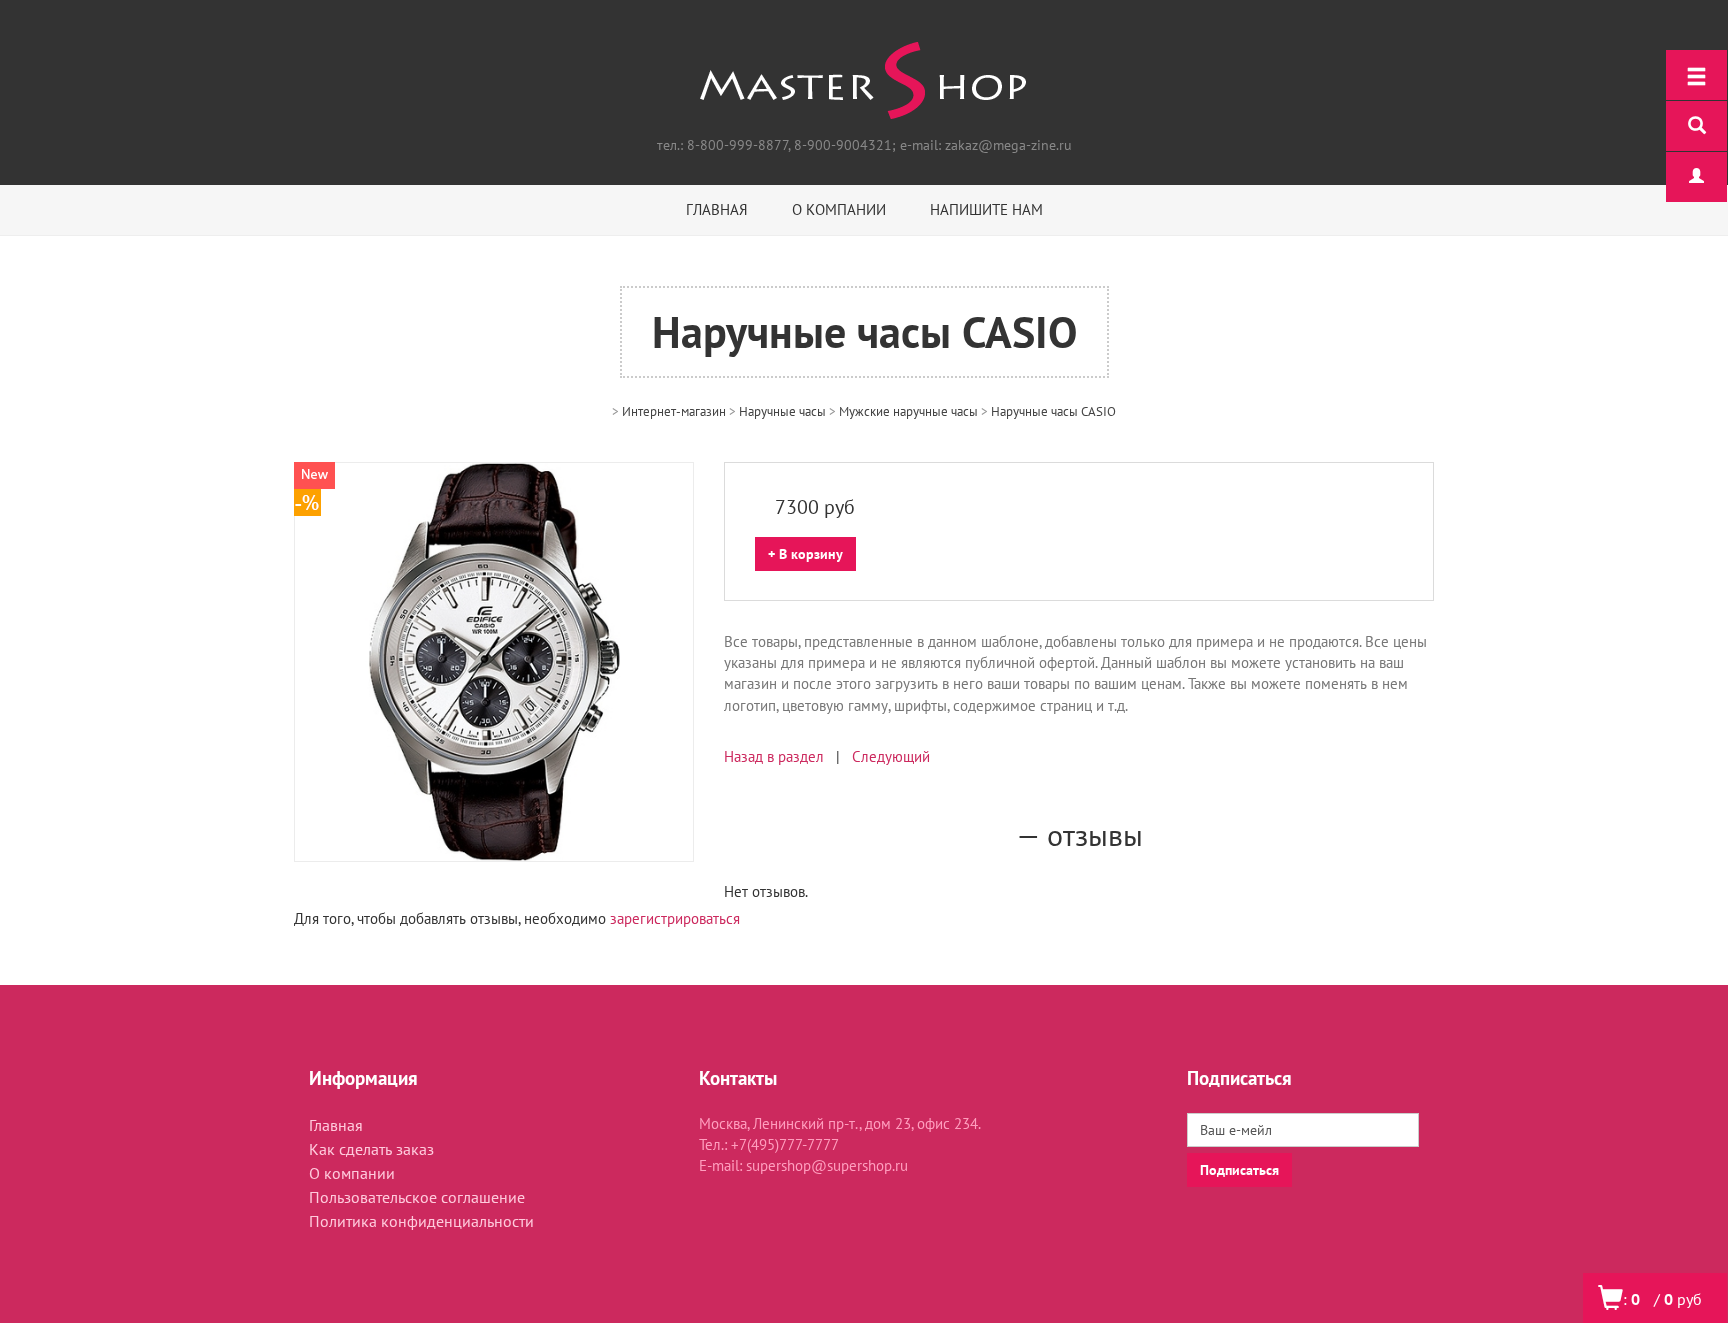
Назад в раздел (774, 756)
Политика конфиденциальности (421, 1221)
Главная (717, 209)
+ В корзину (805, 554)
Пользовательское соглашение (417, 1197)
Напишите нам (986, 209)
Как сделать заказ (371, 1149)
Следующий (891, 756)
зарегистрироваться (675, 918)
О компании (839, 209)
